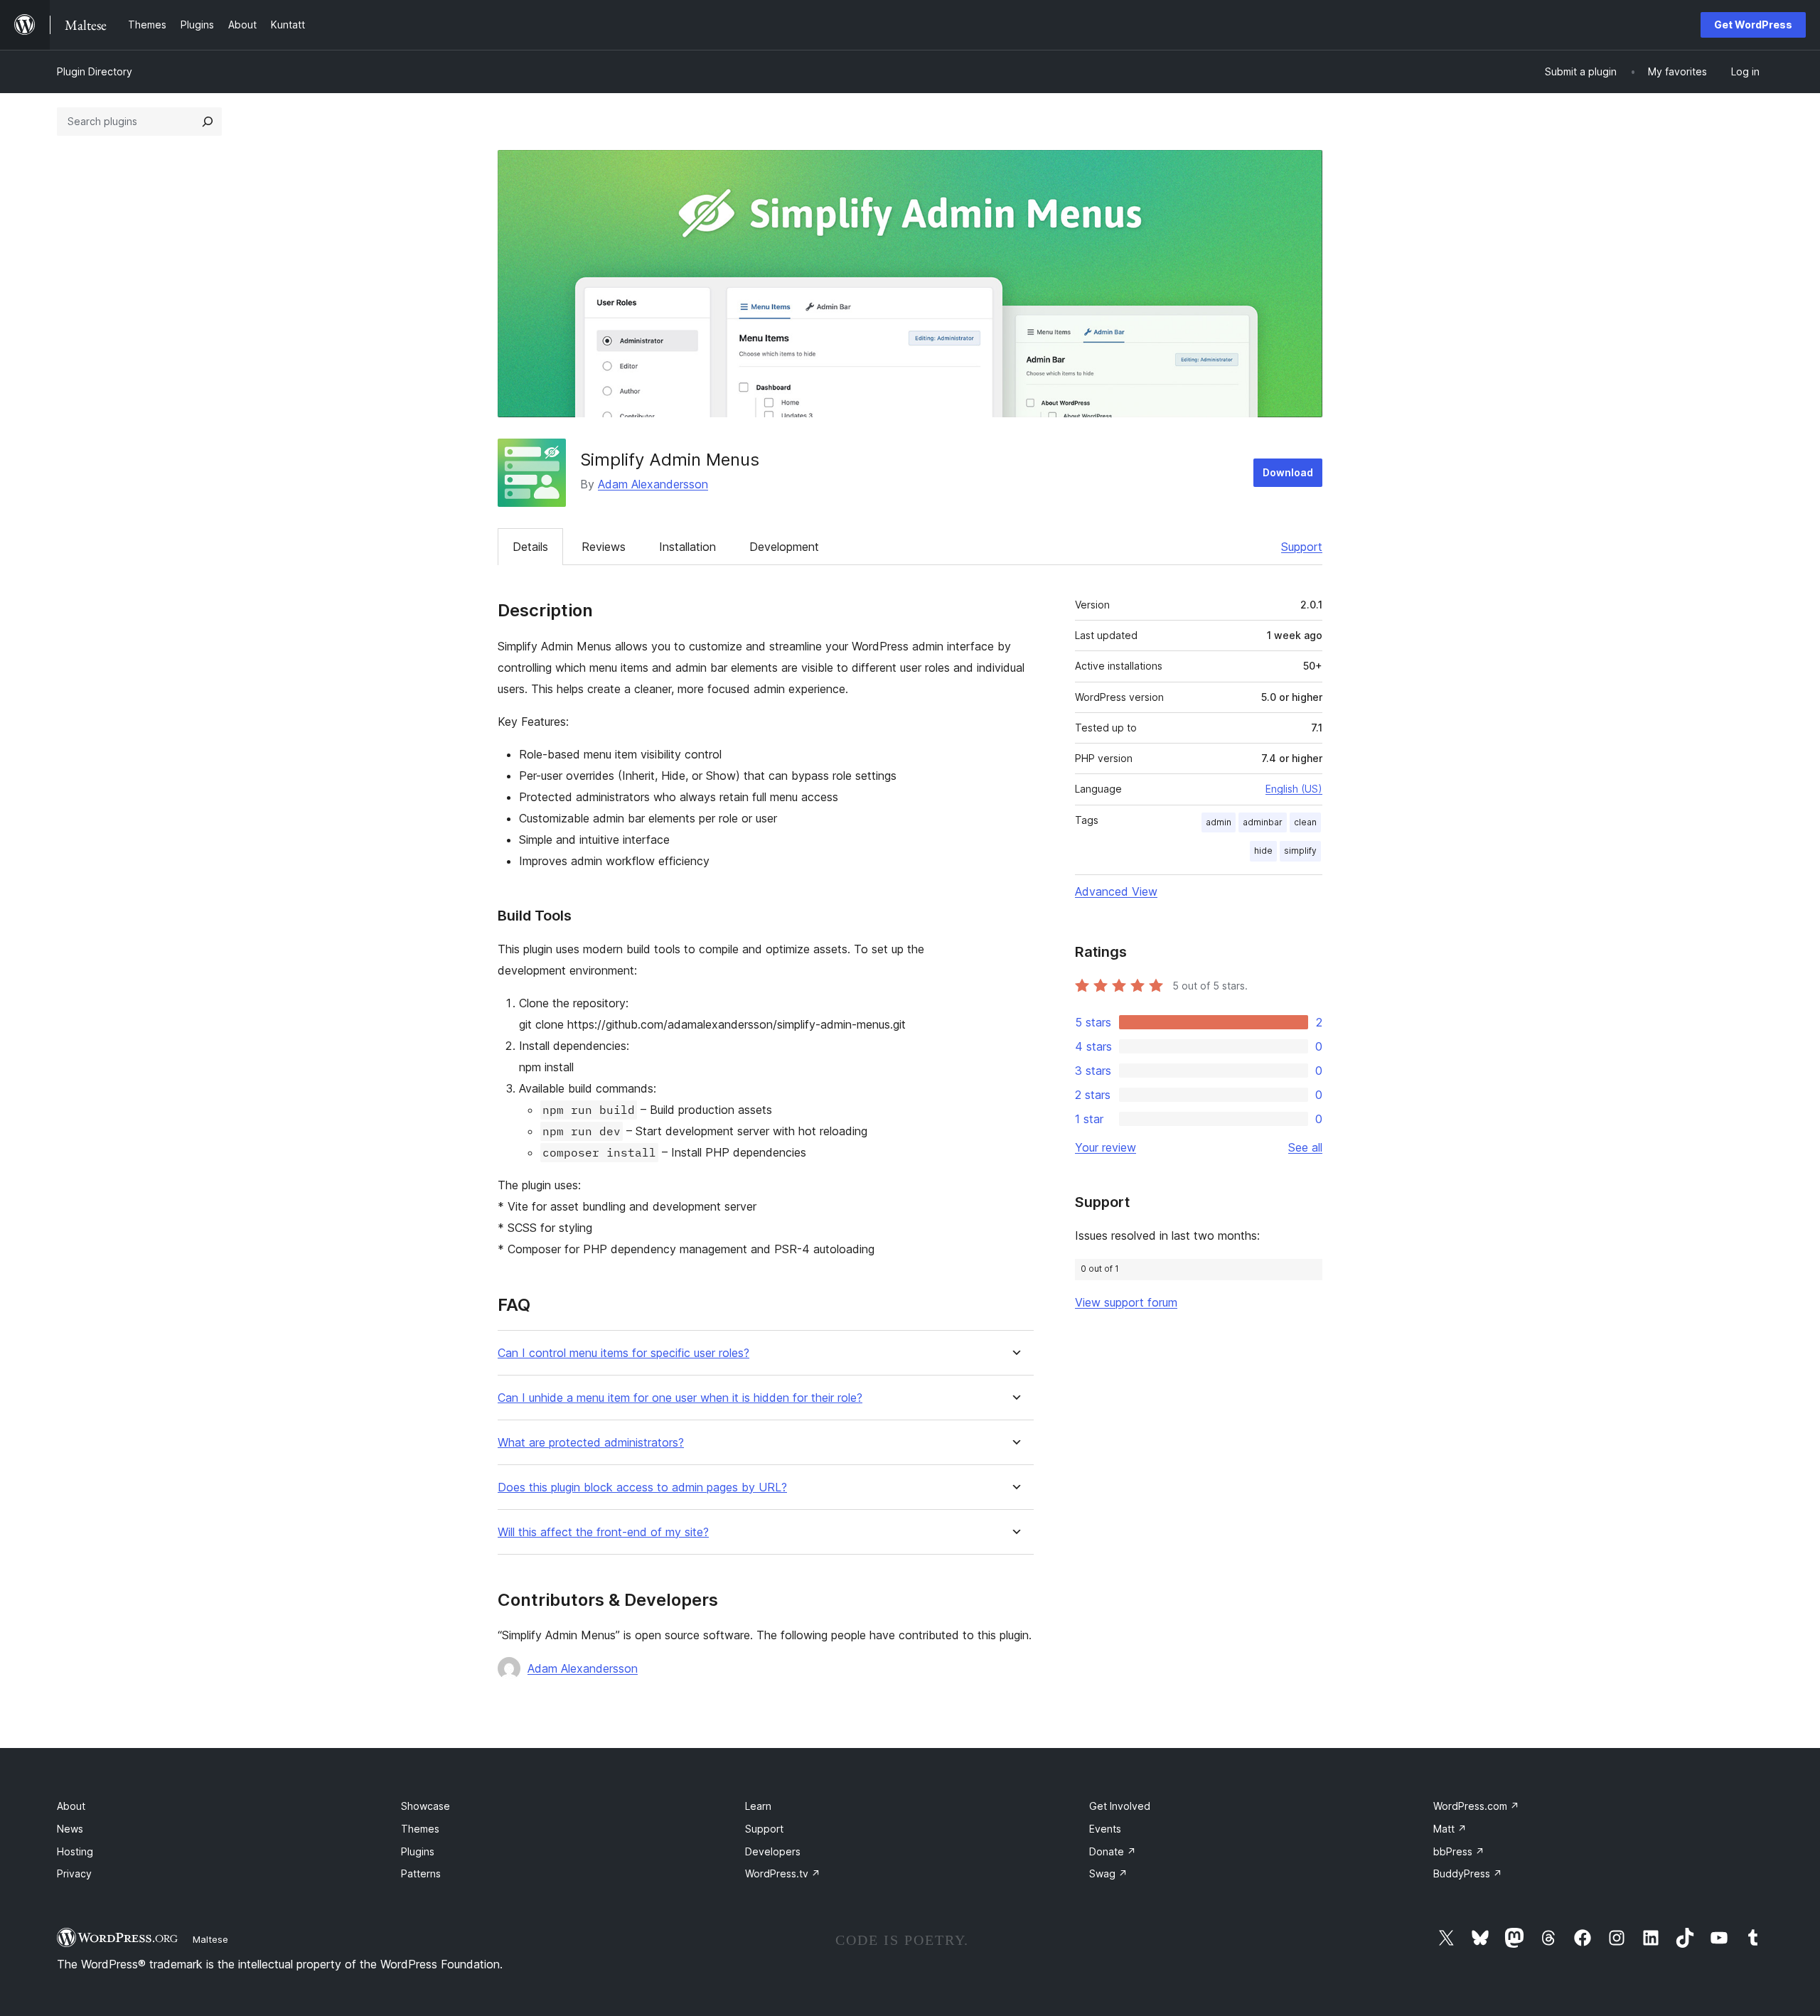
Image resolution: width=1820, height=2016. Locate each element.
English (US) (1294, 789)
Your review (1106, 1147)
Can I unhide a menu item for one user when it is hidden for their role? (680, 1398)
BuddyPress (1468, 1873)
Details (530, 547)
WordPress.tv (783, 1873)
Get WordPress (1753, 25)
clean (1305, 822)
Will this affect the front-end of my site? (603, 1532)
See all (1305, 1147)
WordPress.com (1476, 1806)
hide (1263, 851)
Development (784, 547)
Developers (773, 1851)
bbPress (1459, 1851)
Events (1105, 1829)
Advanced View (1116, 891)
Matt (1450, 1829)
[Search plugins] (208, 122)
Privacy (74, 1873)
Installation (687, 547)
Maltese (210, 1939)
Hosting (75, 1851)
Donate (1113, 1851)
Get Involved (1120, 1806)
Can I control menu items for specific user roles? (623, 1353)
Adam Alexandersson (653, 484)
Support (1302, 547)
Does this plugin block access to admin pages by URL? (642, 1487)
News (70, 1829)
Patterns (421, 1873)
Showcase (425, 1806)
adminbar (1263, 822)
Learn (758, 1806)
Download (1288, 472)
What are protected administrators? (591, 1443)
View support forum (1126, 1302)
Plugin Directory (95, 71)
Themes (420, 1829)
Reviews (604, 547)
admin (1219, 822)
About (71, 1806)
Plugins (418, 1851)
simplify (1300, 851)
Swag (1108, 1873)
